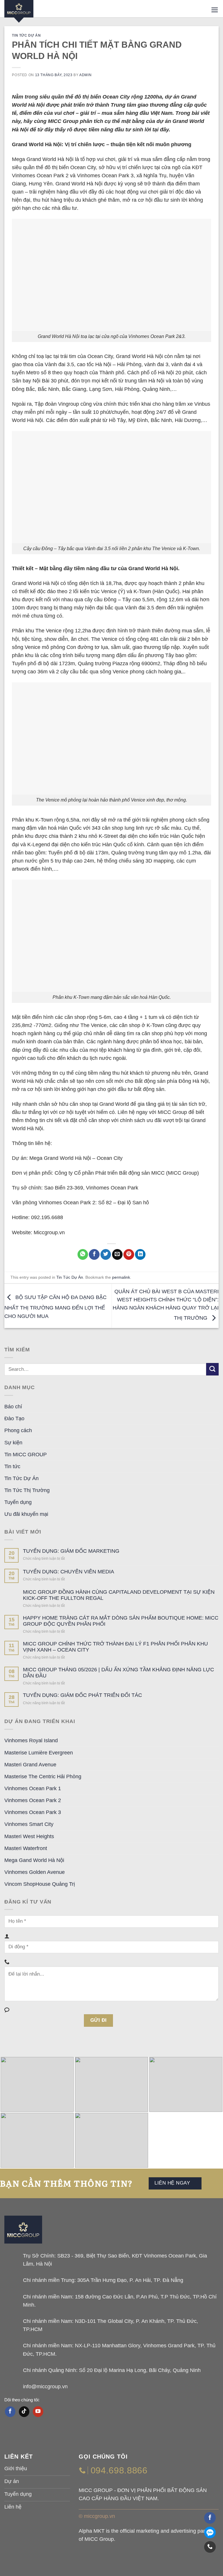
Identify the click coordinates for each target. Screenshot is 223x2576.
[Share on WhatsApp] (83, 1254)
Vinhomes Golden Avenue (35, 1872)
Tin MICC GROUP (26, 1455)
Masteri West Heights (29, 1836)
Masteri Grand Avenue (30, 1765)
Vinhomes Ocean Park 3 (33, 1812)
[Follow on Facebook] (10, 2412)
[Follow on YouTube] (38, 2412)
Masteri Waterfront (26, 1848)
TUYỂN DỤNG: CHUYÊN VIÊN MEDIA (69, 1572)
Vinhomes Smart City (29, 1824)
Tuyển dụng (18, 1502)
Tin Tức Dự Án (26, 35)
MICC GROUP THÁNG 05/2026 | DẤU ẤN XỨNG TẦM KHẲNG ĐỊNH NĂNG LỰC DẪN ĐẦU (118, 1673)
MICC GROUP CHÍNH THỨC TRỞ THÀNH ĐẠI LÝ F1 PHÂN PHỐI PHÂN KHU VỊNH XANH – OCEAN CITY (115, 1647)
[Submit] (212, 1369)
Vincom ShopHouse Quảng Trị (40, 1884)
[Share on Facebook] (94, 1254)
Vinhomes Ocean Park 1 (33, 1788)
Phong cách (18, 1430)
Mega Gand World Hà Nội (34, 1860)
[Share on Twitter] (106, 1254)
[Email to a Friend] (117, 1254)
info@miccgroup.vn (45, 2387)
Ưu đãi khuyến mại (26, 1514)
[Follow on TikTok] (24, 2412)
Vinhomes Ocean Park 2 (33, 1800)
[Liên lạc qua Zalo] (210, 2532)
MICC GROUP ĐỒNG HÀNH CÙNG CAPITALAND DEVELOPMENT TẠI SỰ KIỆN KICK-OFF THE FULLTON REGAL (119, 1595)
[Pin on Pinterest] (129, 1254)
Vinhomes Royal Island (31, 1740)
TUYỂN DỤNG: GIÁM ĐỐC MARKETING (71, 1551)
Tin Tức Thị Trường (27, 1490)
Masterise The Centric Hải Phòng (43, 1777)
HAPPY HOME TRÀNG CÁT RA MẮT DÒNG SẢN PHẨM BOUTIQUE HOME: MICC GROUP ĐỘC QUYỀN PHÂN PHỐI (121, 1621)
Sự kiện (13, 1443)
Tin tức (12, 1466)
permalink (121, 1277)
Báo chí (13, 1407)
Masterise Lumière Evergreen (39, 1753)
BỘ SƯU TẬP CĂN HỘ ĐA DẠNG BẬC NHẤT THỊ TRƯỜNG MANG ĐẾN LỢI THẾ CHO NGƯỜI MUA (55, 1307)
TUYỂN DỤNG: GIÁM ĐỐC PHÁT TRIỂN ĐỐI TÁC (82, 1695)
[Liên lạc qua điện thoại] (210, 2547)
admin (85, 75)
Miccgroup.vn (49, 1232)
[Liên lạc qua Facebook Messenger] (210, 2518)
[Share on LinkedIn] (140, 1254)
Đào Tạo (14, 1418)
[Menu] (215, 10)
